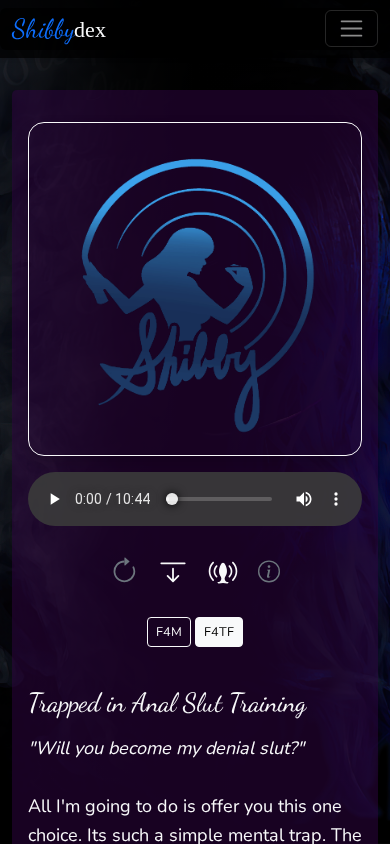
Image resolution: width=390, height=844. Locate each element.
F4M (169, 631)
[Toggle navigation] (351, 28)
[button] (124, 571)
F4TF (219, 631)
